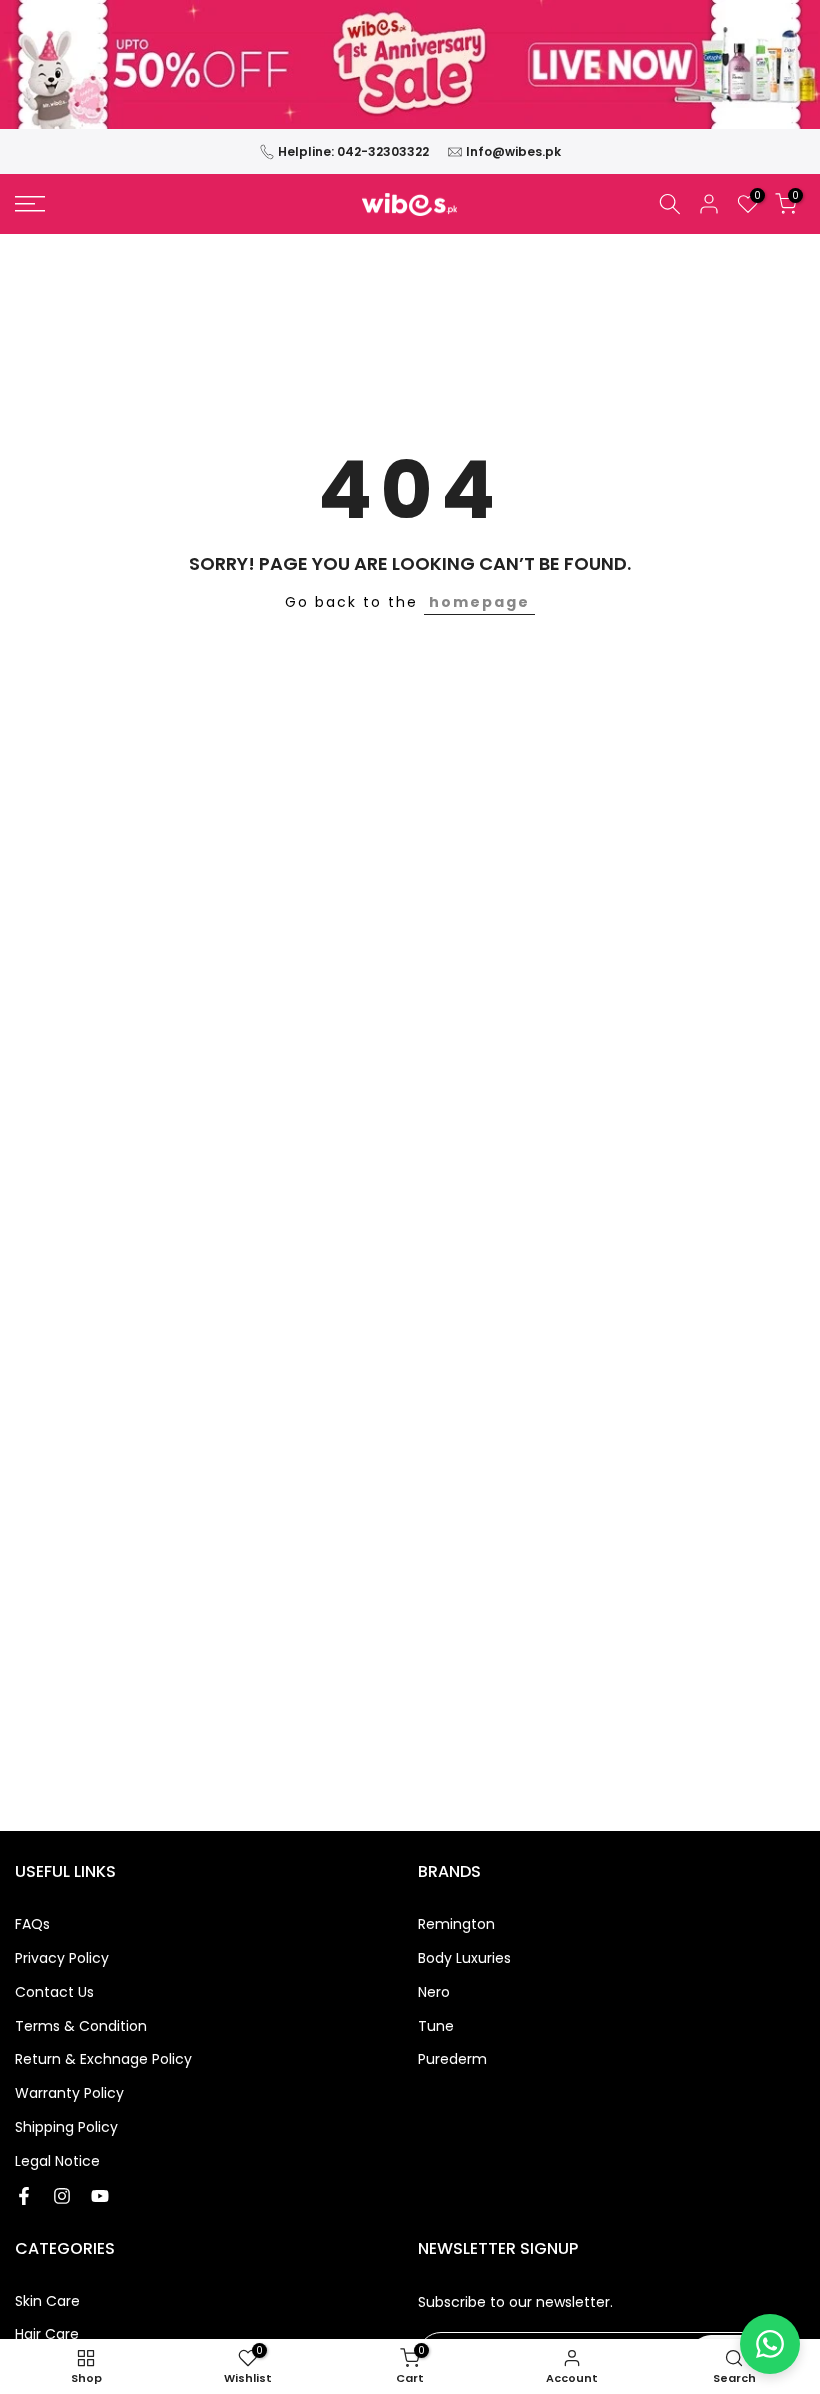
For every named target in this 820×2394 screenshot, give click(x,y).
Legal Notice (57, 2161)
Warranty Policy (69, 2093)
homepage (479, 602)
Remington (456, 1924)
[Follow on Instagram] (62, 2196)
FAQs (32, 1924)
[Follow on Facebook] (24, 2196)
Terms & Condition (81, 2026)
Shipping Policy (66, 2127)
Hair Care (47, 2334)
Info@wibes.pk (513, 151)
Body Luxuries (464, 1958)
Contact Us (54, 1992)
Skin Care (47, 2301)
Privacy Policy (62, 1958)
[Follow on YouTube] (100, 2196)
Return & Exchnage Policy (103, 2059)
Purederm (452, 2059)
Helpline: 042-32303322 (353, 151)
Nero (434, 1992)
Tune (436, 2026)
